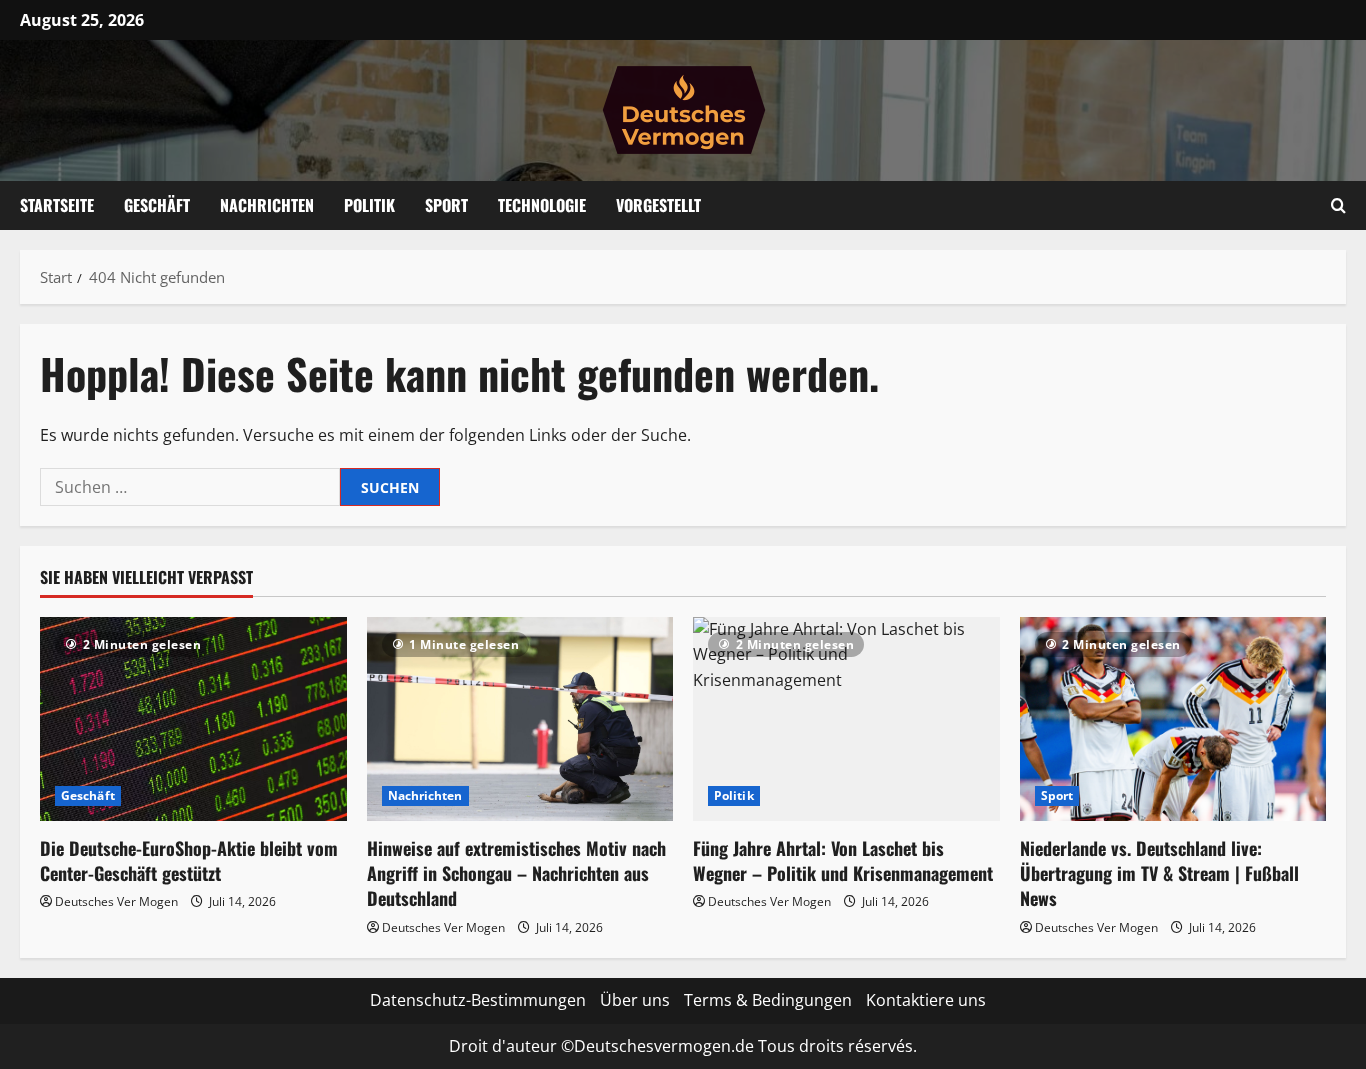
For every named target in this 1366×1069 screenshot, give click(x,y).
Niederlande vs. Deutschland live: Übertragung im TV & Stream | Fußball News (1159, 873)
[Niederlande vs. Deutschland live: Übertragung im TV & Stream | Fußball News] (1173, 719)
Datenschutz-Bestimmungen (478, 1000)
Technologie (542, 205)
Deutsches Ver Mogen (116, 901)
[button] (1338, 205)
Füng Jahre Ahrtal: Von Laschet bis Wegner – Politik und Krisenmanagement (843, 860)
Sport (446, 205)
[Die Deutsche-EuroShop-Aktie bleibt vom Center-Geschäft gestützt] (193, 719)
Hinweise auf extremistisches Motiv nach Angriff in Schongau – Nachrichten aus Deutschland (516, 873)
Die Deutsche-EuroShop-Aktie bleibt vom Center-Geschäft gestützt (189, 860)
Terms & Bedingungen (768, 1000)
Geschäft (157, 205)
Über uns (635, 1000)
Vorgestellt (658, 205)
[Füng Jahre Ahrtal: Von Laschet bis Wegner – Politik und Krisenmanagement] (846, 719)
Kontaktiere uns (926, 1000)
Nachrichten (267, 205)
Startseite (57, 205)
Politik (369, 205)
